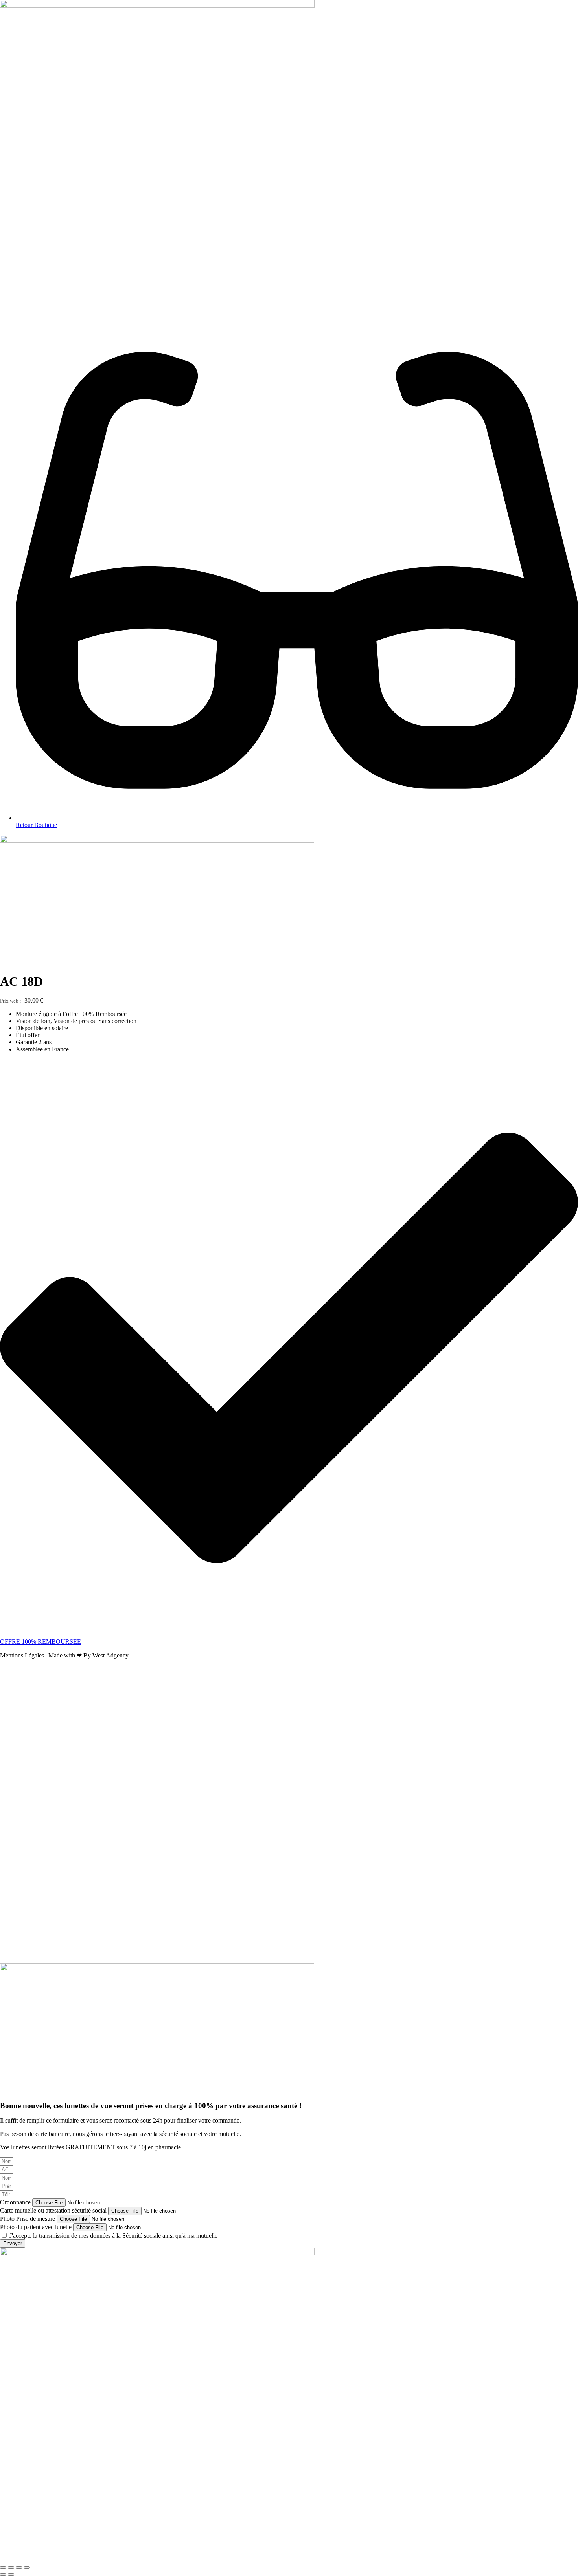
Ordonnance (16, 2202)
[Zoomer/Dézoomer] (3, 2567)
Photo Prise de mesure (28, 2219)
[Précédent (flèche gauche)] (3, 2574)
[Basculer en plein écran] (11, 2567)
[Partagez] (19, 2567)
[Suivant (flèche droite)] (11, 2574)
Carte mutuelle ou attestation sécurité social (54, 2210)
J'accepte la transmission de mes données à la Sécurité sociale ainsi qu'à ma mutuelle (113, 2236)
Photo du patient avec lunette (37, 2227)
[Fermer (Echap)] (27, 2567)
